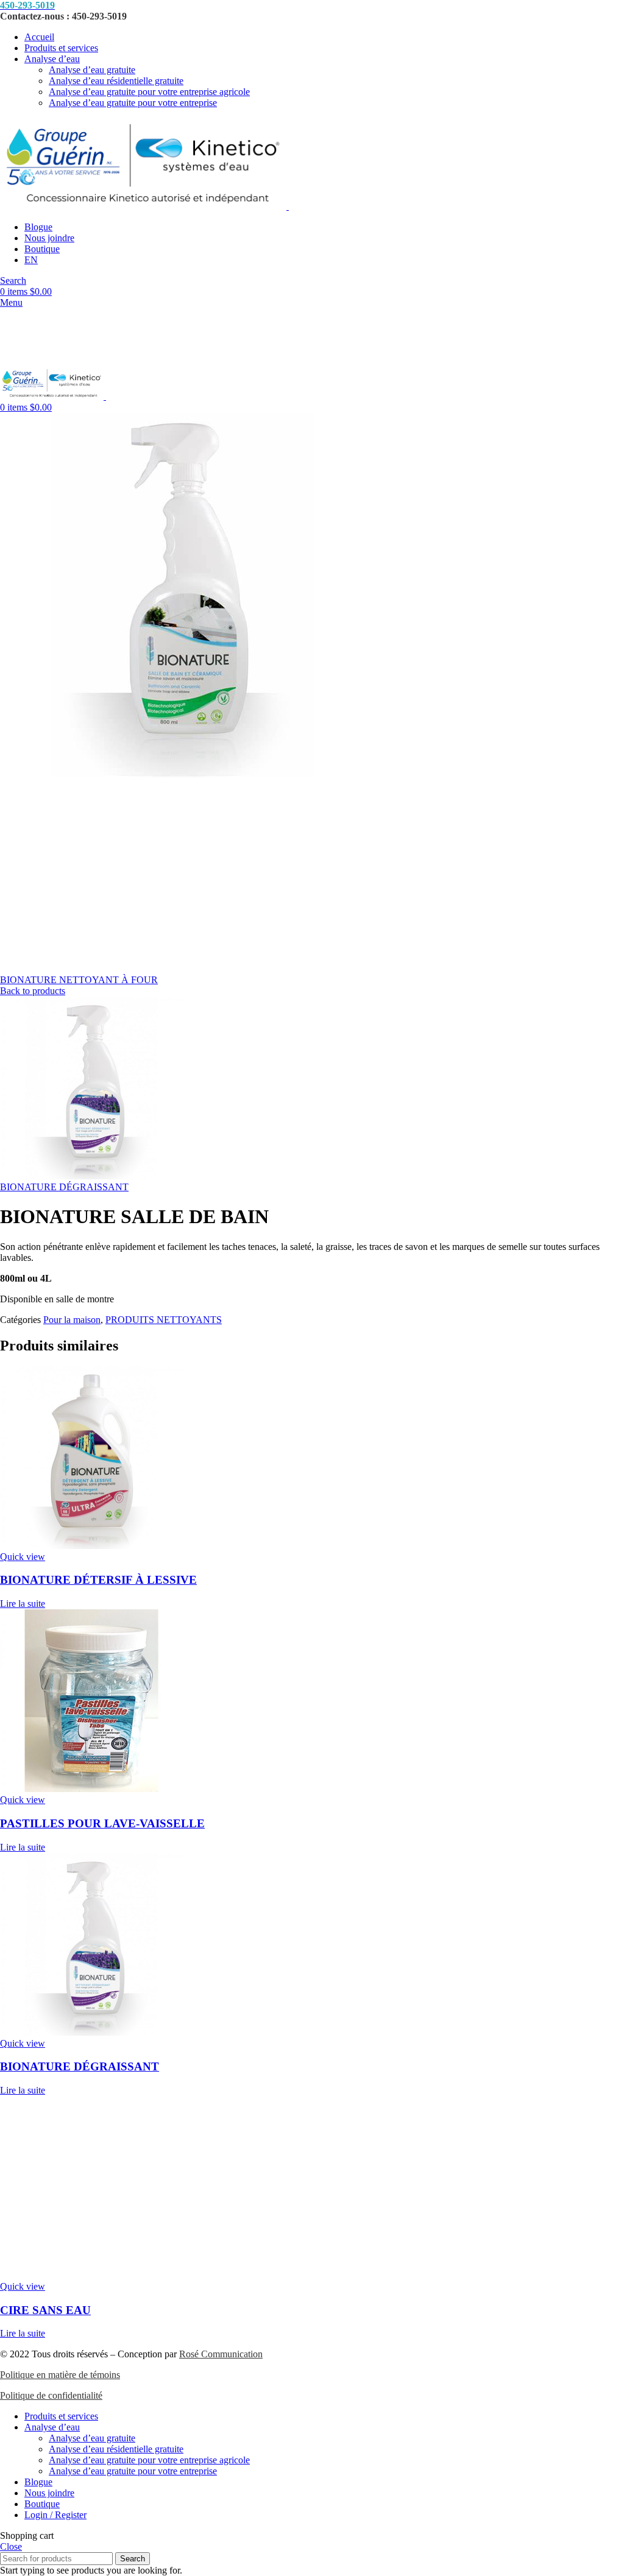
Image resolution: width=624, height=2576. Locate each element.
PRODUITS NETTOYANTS (164, 1320)
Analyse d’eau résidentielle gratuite (116, 81)
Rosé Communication (221, 2354)
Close (11, 2546)
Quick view (23, 1557)
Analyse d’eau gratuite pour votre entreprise (133, 103)
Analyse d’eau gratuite (92, 70)
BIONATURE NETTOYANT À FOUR (79, 980)
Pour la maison (72, 1320)
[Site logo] (144, 206)
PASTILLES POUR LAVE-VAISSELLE (102, 1823)
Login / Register (55, 2515)
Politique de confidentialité (51, 2395)
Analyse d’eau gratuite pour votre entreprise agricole (149, 92)
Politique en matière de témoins (60, 2375)
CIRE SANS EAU (45, 2310)
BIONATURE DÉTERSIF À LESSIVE (98, 1580)
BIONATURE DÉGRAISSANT (64, 1187)
